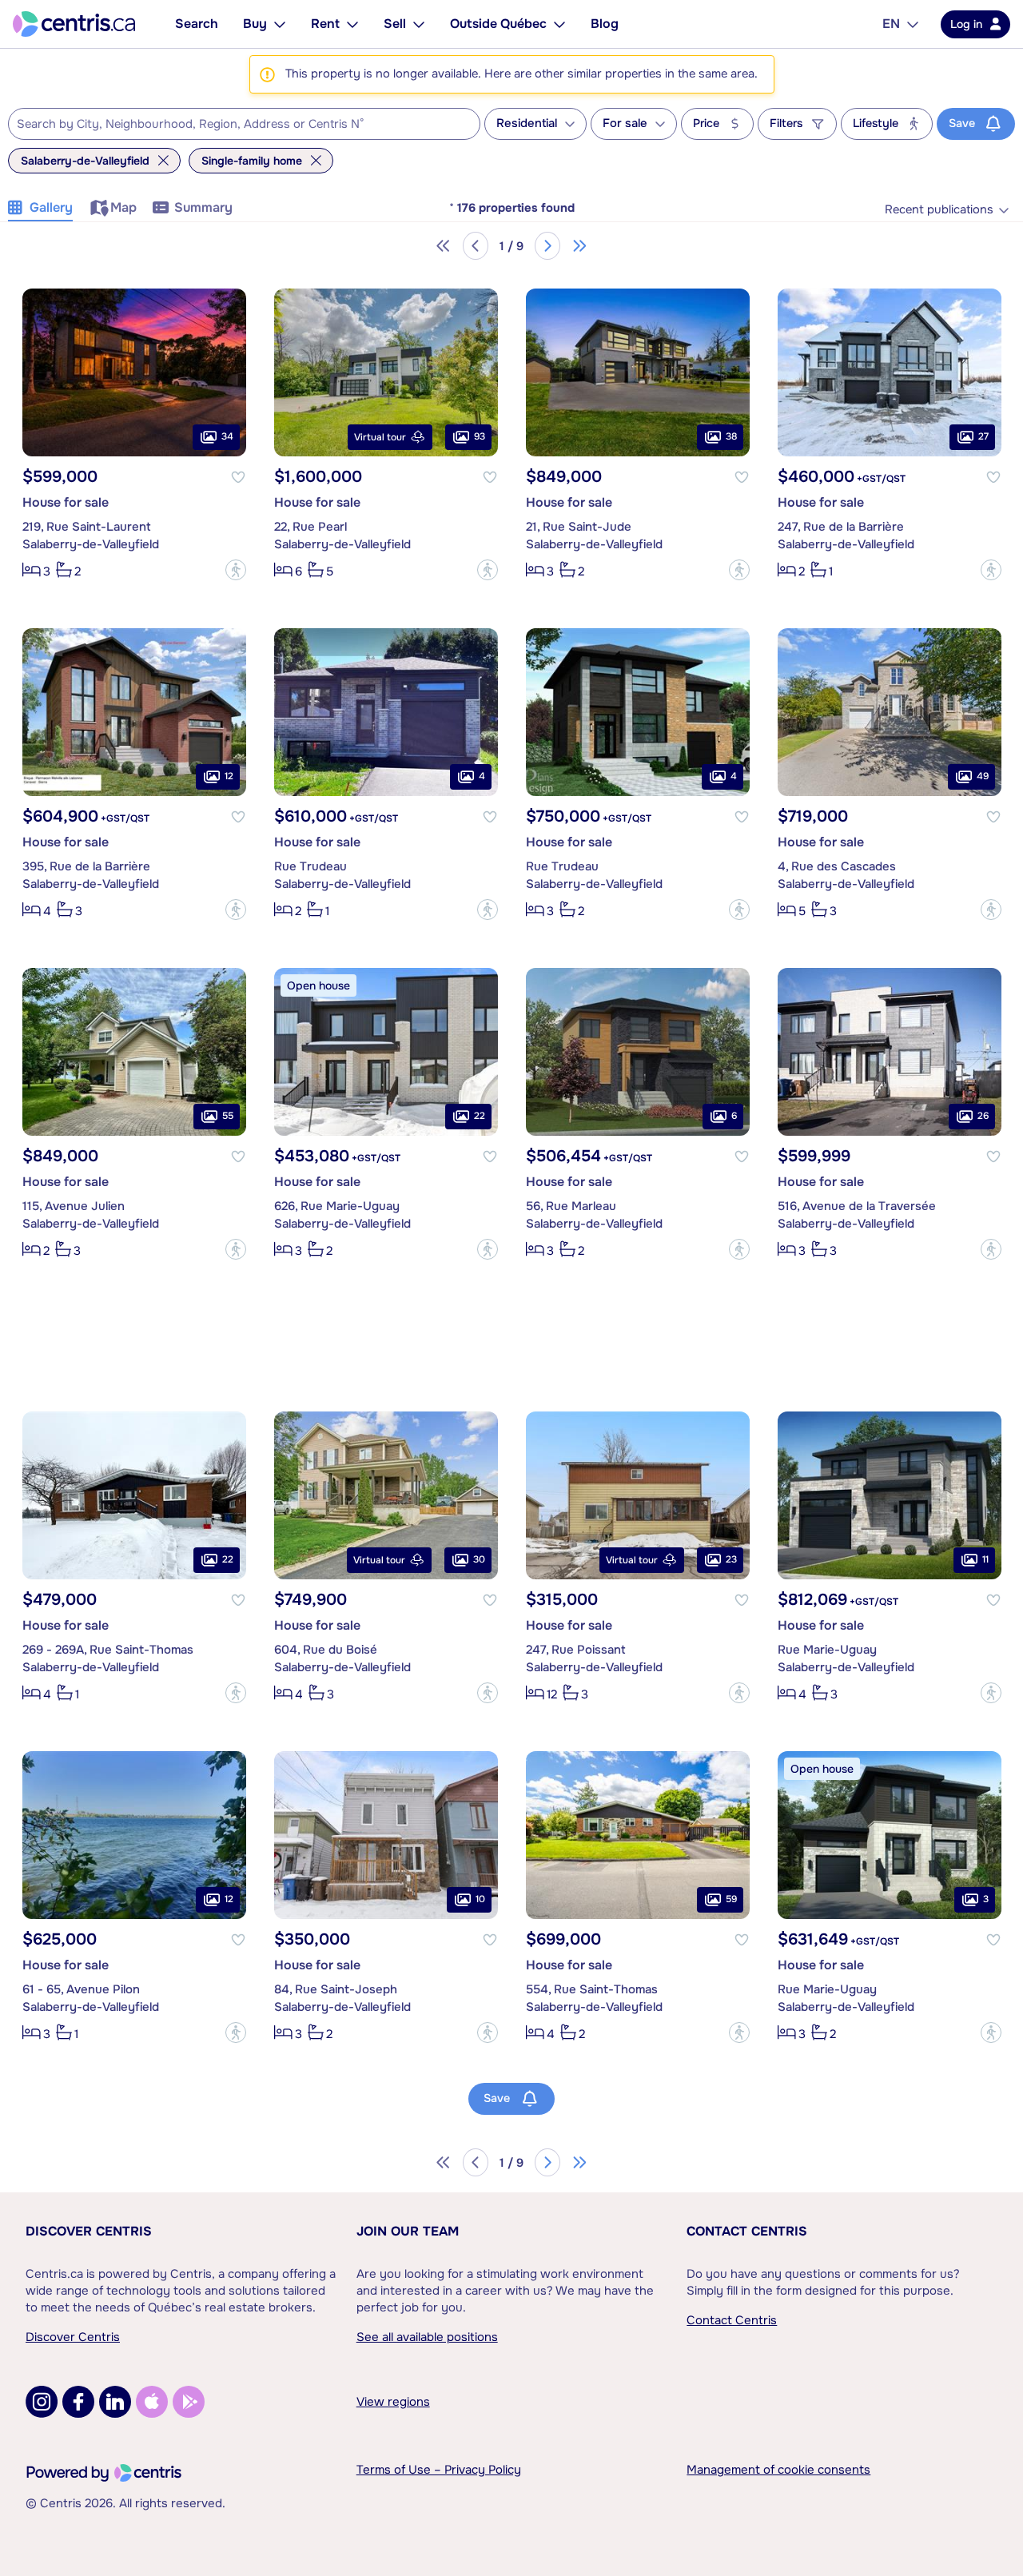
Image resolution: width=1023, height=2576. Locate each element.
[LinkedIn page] (115, 2402)
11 (985, 1559)
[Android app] (189, 2402)
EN (891, 24)
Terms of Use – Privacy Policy (439, 2470)
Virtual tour (380, 437)
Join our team (408, 2231)
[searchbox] (234, 125)
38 (731, 436)
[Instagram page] (42, 2402)
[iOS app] (152, 2402)
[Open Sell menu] (419, 24)
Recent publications (939, 210)
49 (983, 776)
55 (228, 1116)
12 (229, 776)
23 (731, 1559)
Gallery (51, 207)
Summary (203, 207)
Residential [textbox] (527, 123)
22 (480, 1116)
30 (479, 1559)
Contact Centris (747, 2231)
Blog (605, 24)
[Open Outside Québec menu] (559, 24)
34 (227, 436)
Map (123, 207)
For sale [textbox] (625, 123)
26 (983, 1116)
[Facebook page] (78, 2402)
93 (480, 436)
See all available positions (427, 2337)
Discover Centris (89, 2231)
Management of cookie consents (778, 2470)
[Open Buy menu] (280, 24)
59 (731, 1899)
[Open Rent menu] (352, 24)
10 (480, 1899)
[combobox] (244, 124)
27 (983, 436)
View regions (393, 2402)
